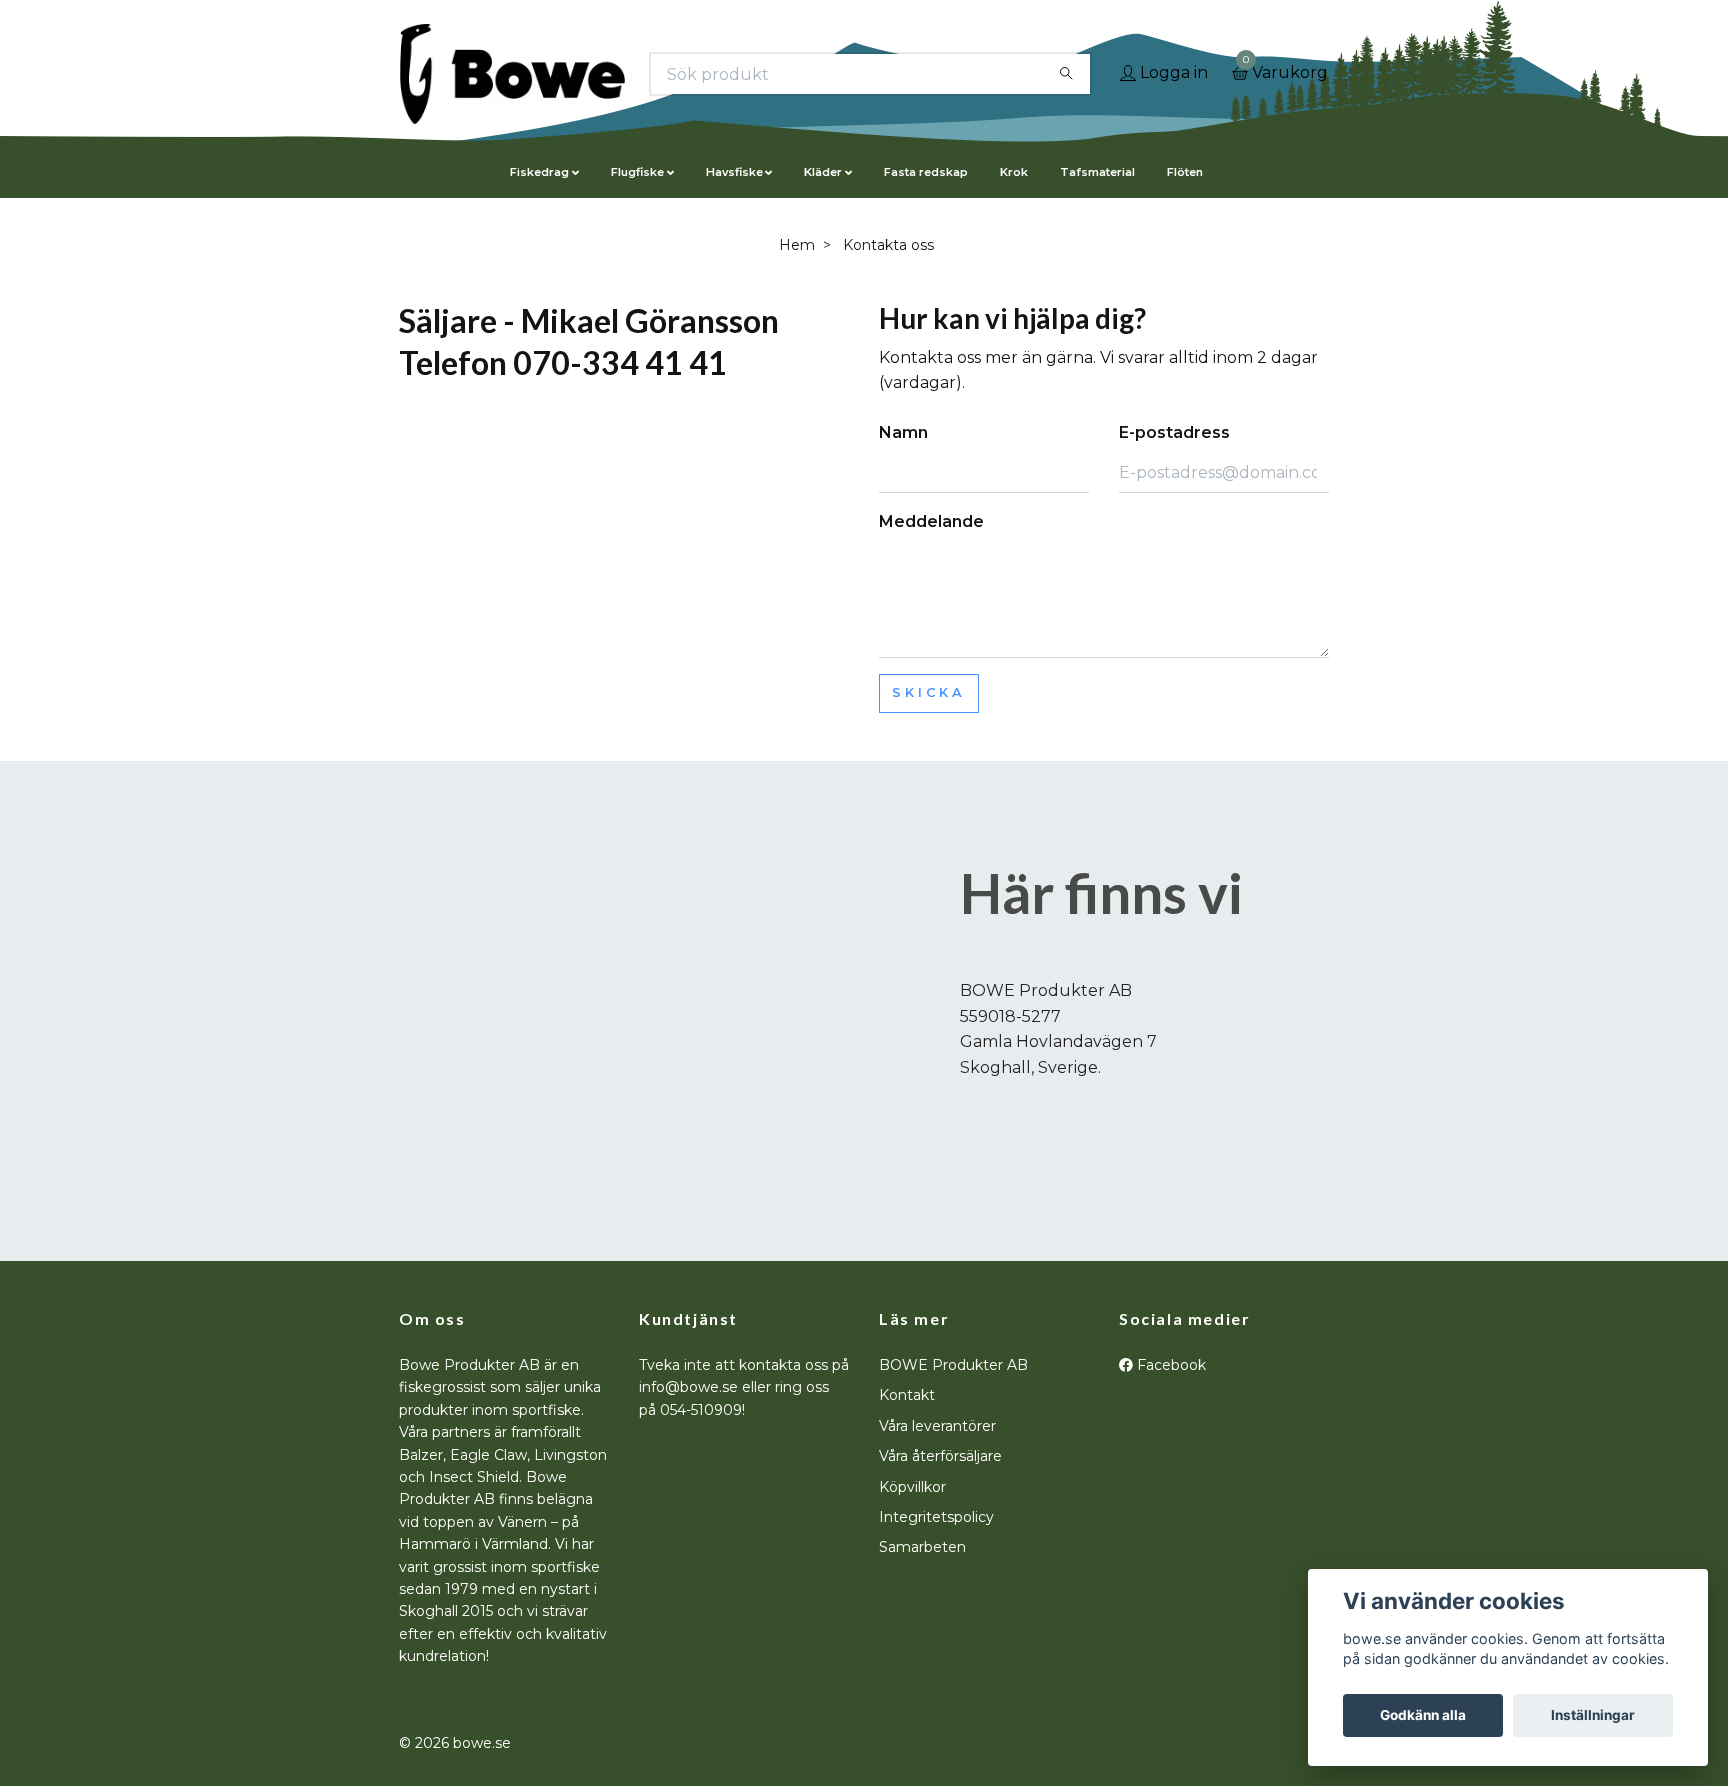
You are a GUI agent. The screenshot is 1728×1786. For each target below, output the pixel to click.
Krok (1014, 172)
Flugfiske (637, 172)
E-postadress (1174, 432)
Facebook (1169, 1365)
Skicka (929, 692)
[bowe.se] (512, 74)
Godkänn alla (1423, 1715)
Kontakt (907, 1395)
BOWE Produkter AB (953, 1365)
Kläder (823, 172)
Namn (903, 432)
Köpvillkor (912, 1487)
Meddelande (931, 521)
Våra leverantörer (937, 1426)
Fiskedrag (539, 172)
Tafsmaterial (1097, 172)
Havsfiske (734, 172)
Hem (797, 245)
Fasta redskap (926, 172)
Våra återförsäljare (940, 1456)
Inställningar (1593, 1715)
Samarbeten (922, 1547)
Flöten (1185, 172)
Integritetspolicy (936, 1517)
